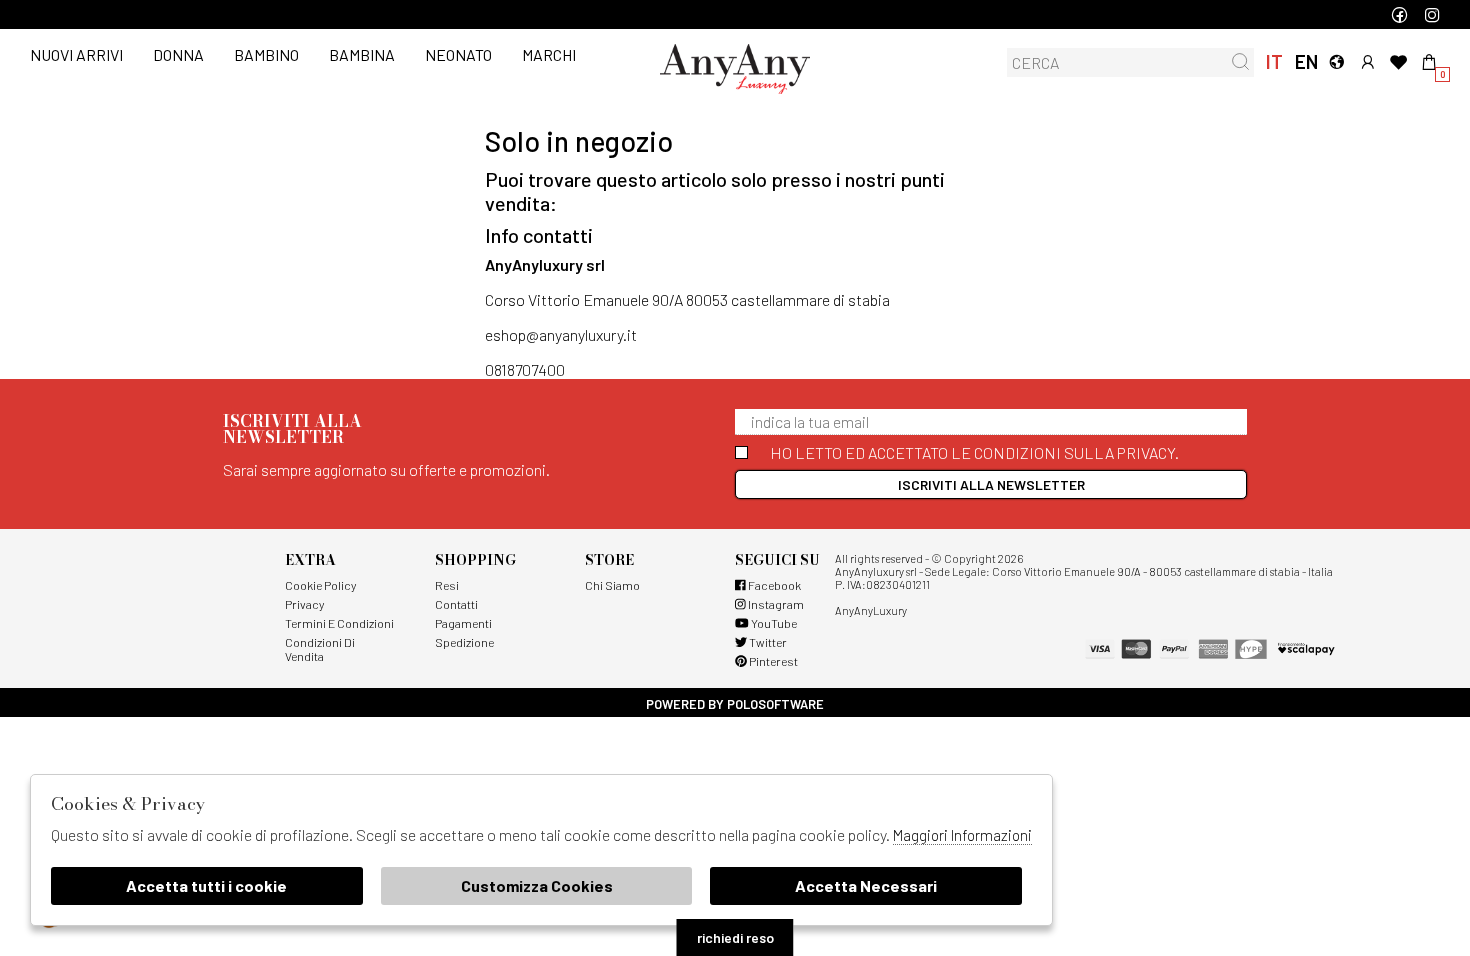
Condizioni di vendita (320, 649)
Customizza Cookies (537, 885)
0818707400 (525, 369)
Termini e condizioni (339, 623)
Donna (178, 54)
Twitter (767, 642)
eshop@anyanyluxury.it (561, 334)
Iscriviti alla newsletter (991, 484)
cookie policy (320, 585)
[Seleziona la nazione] (1336, 61)
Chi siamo (612, 585)
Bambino (266, 54)
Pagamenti (463, 623)
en (1305, 61)
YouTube (773, 623)
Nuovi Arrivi (76, 54)
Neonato (458, 54)
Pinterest (772, 661)
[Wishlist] (1398, 61)
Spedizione (464, 642)
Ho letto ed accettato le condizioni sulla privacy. (974, 452)
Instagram (775, 604)
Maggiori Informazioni (962, 835)
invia (1240, 61)
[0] (1429, 61)
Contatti (456, 604)
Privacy (304, 604)
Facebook (773, 585)
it (1274, 61)
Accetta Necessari (866, 885)
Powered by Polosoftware (735, 704)
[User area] (1367, 61)
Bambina (362, 54)
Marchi (549, 54)
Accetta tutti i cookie (206, 885)
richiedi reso (735, 937)
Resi (447, 585)
